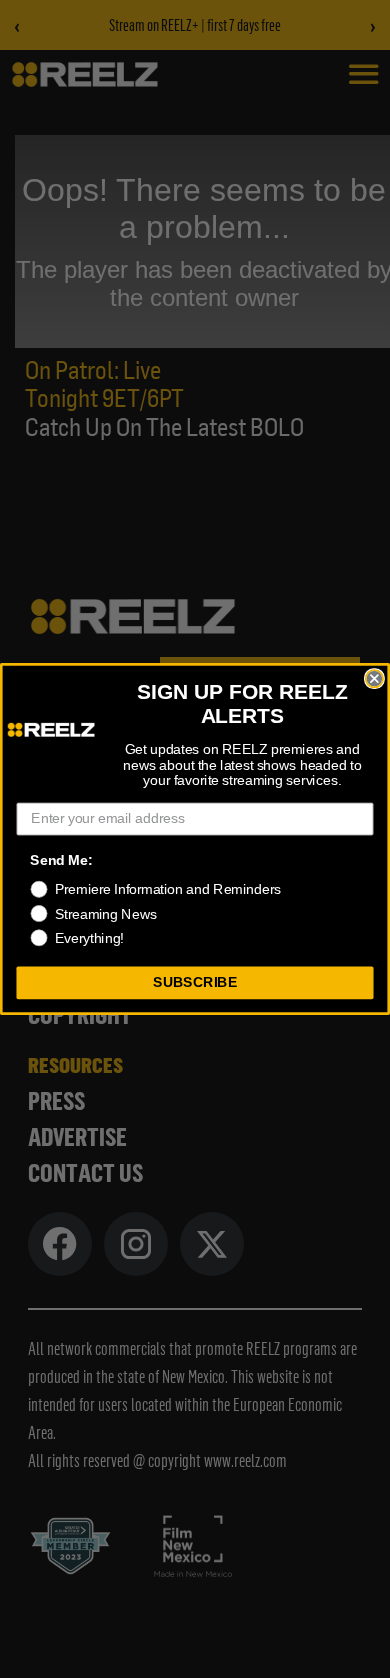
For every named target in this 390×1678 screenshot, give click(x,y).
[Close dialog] (374, 678)
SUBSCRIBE (195, 982)
